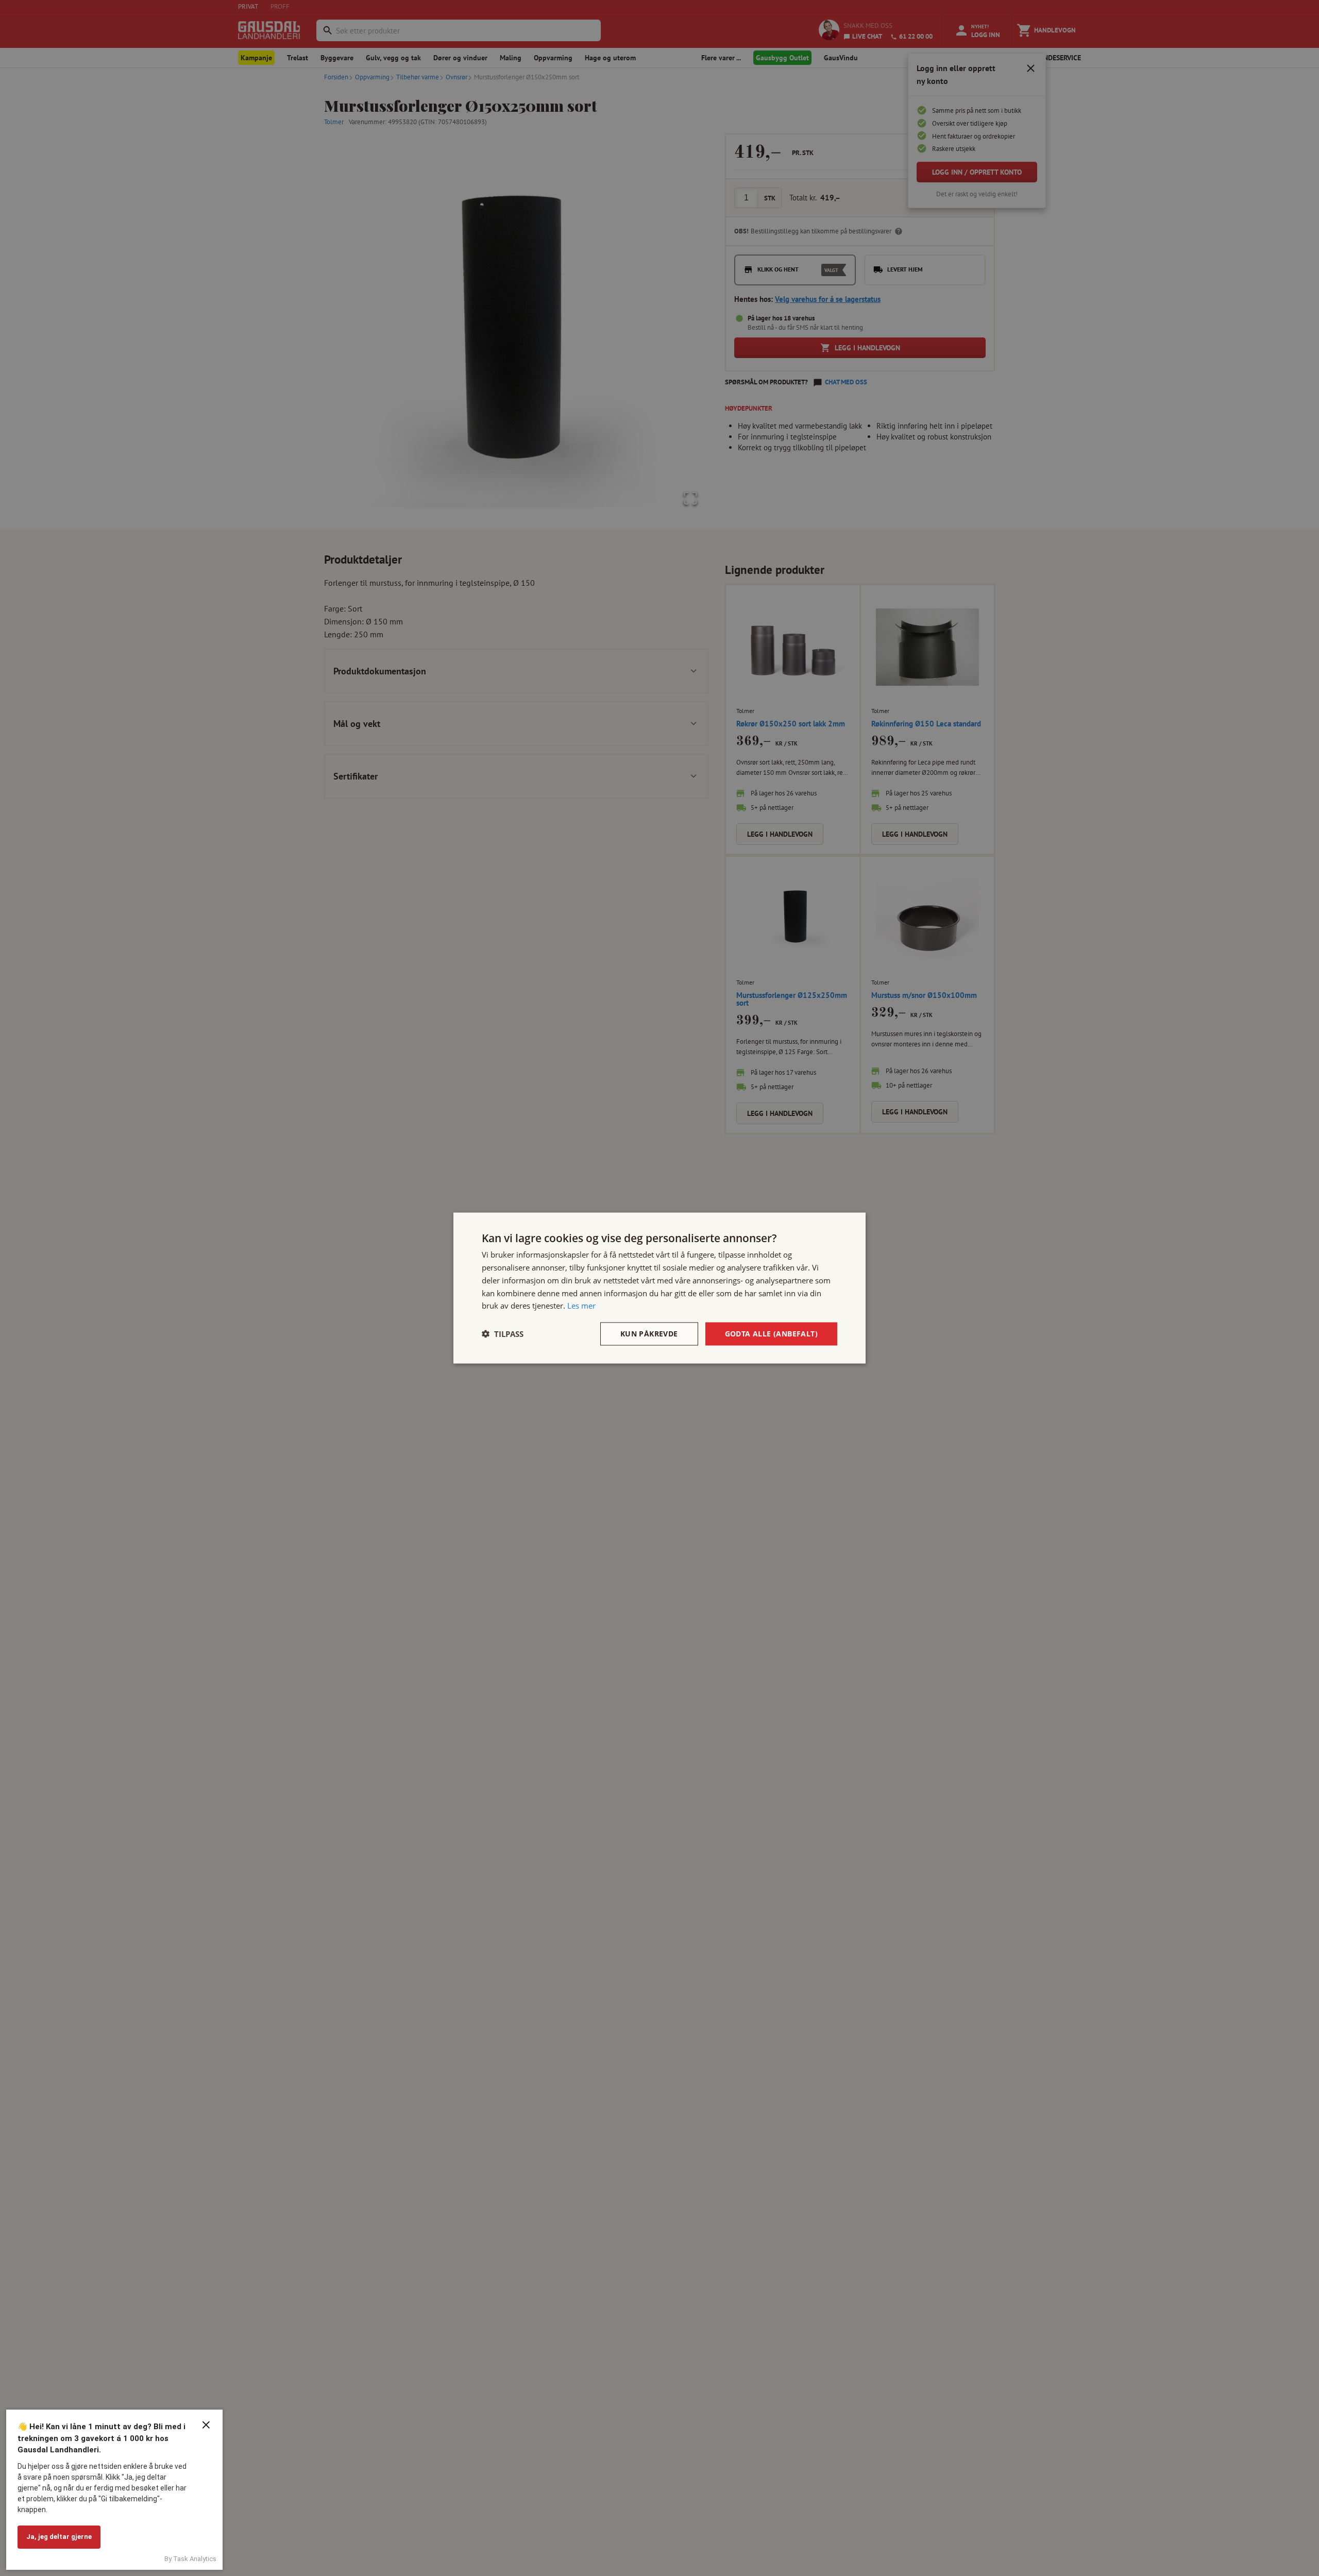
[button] (503, 1334)
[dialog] (659, 1288)
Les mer (581, 1306)
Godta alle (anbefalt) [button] (771, 1334)
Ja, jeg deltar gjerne (59, 2537)
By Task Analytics (190, 2559)
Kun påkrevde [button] (649, 1334)
